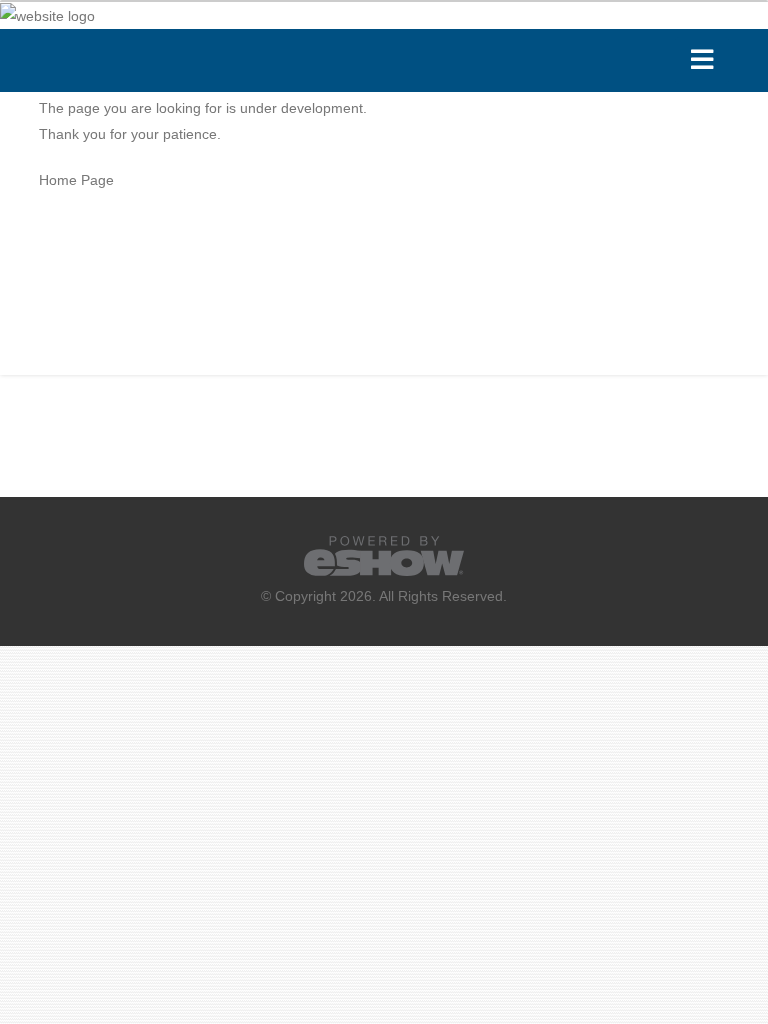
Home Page (76, 180)
